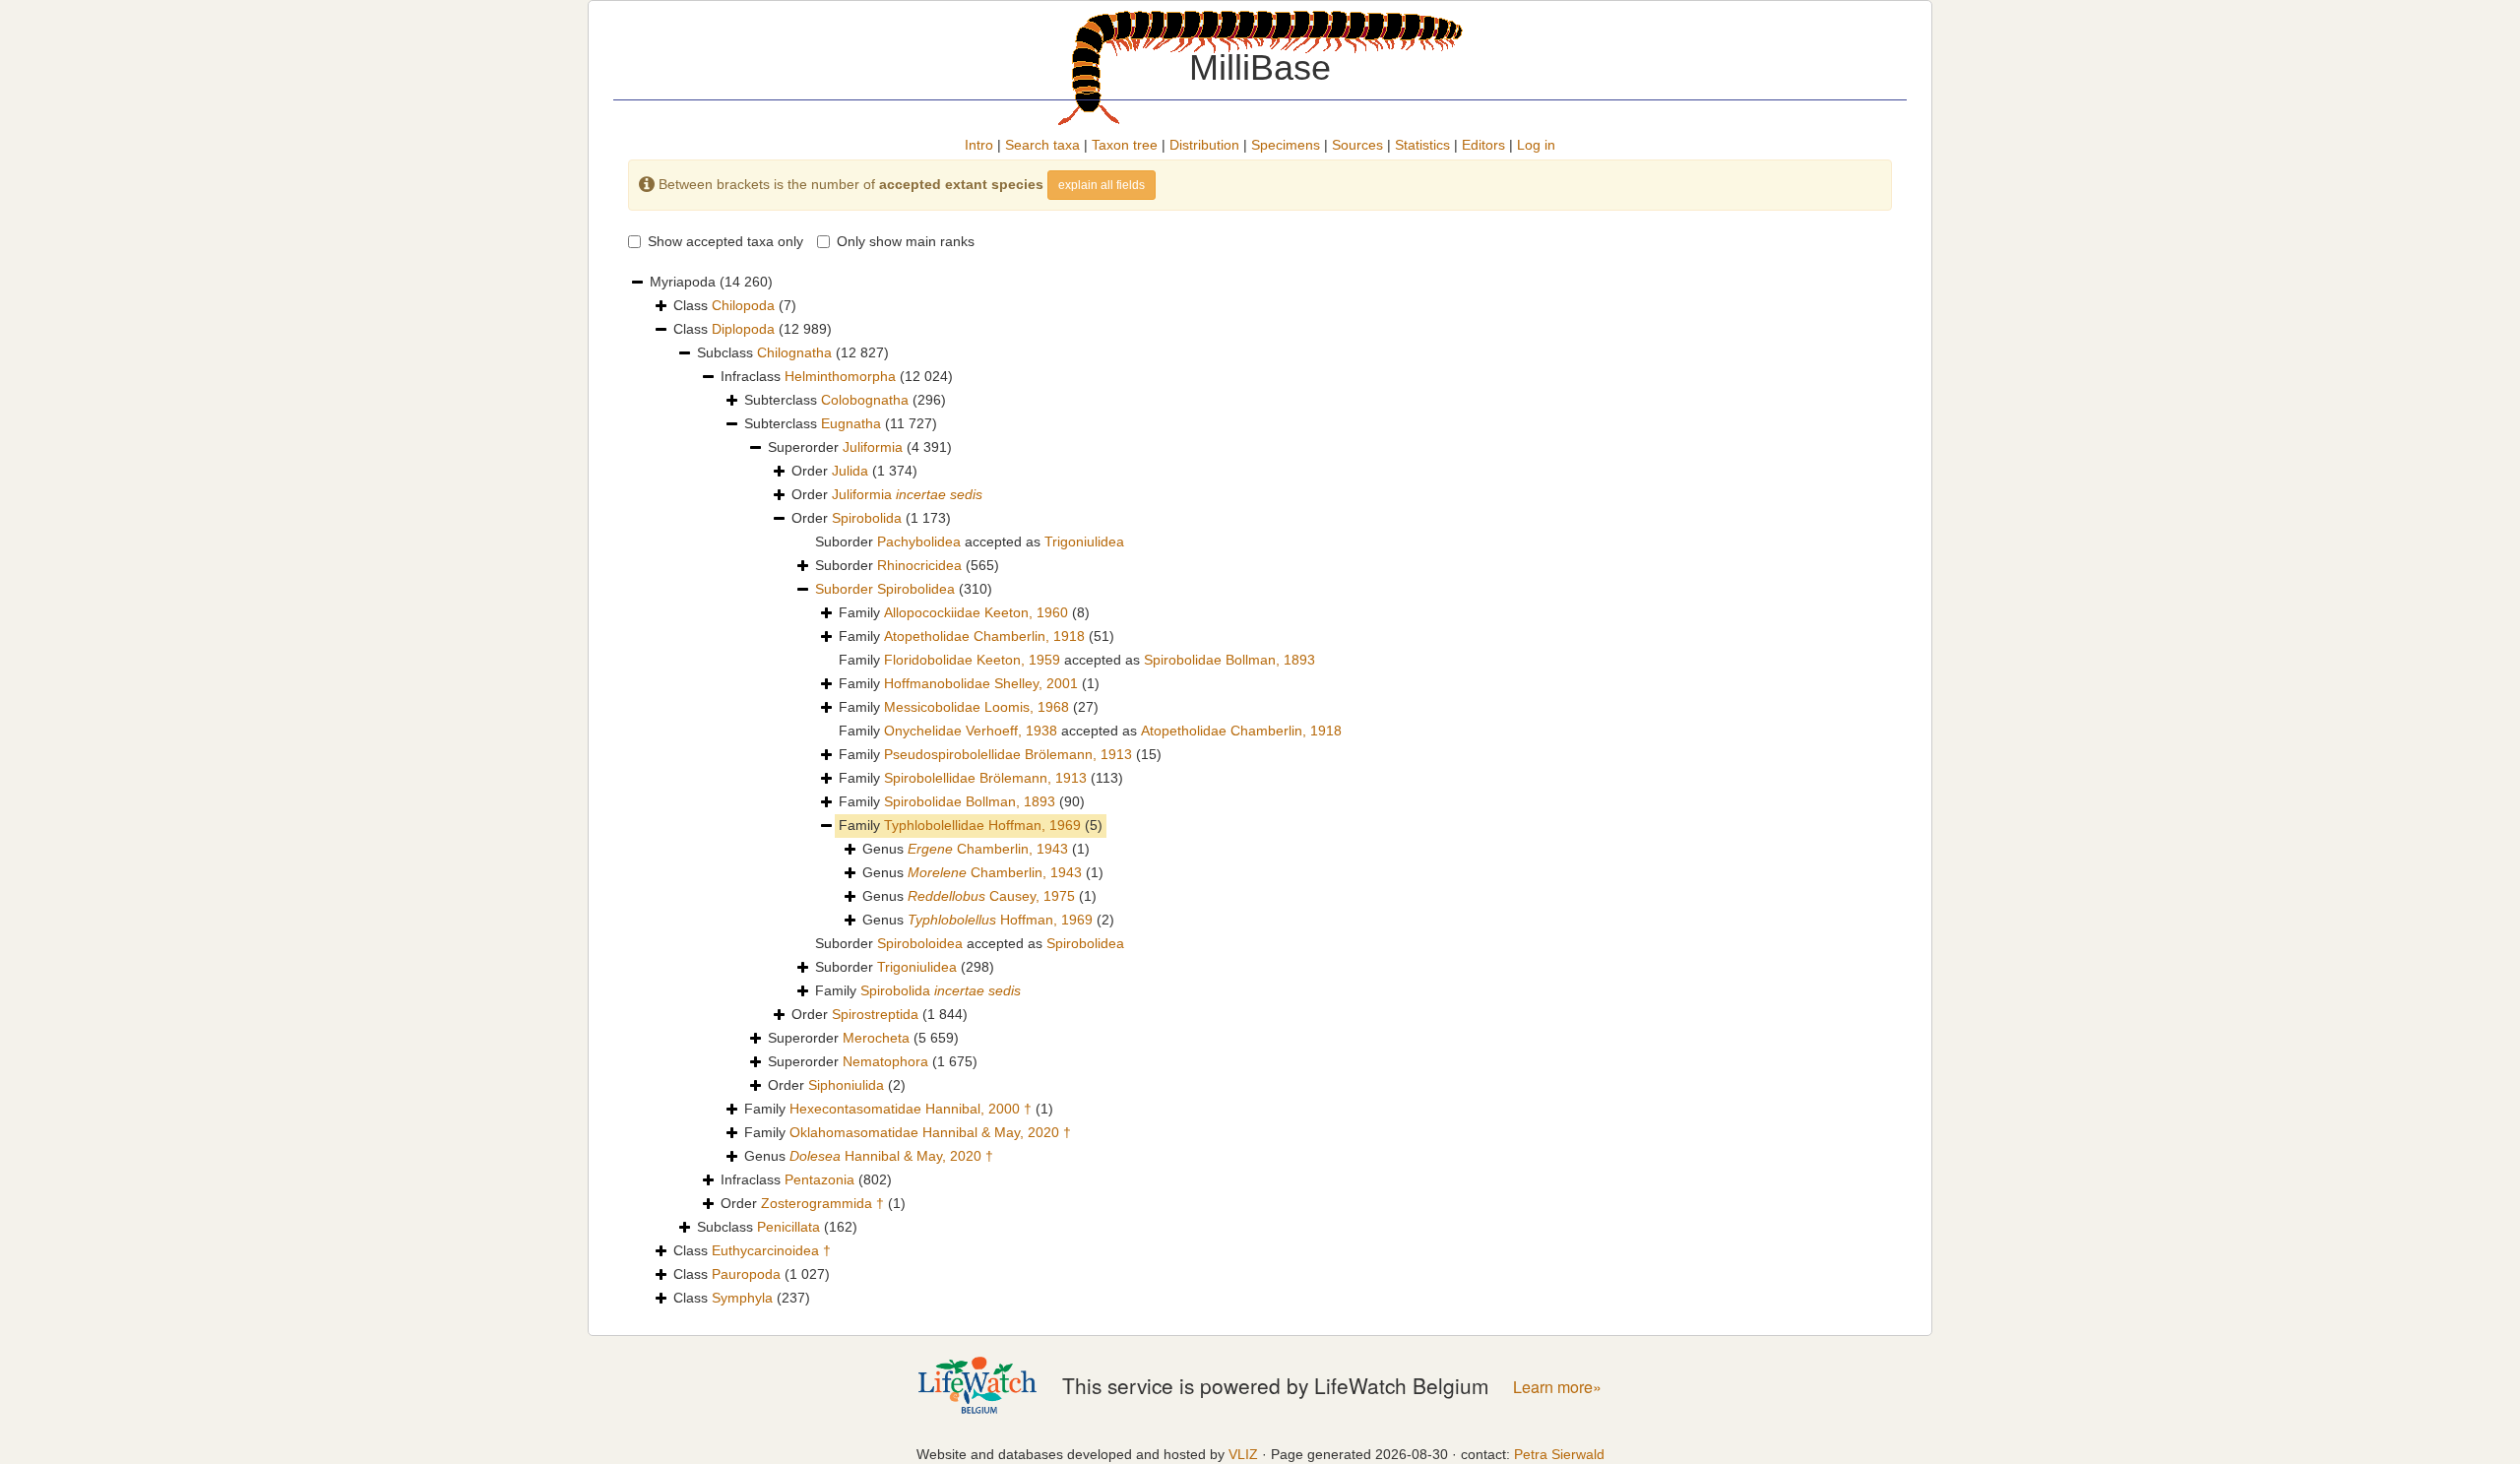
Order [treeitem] (854, 471)
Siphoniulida (846, 1085)
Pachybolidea (919, 541)
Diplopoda (743, 329)
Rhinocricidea (919, 565)
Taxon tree (1125, 145)
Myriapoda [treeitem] (711, 282)
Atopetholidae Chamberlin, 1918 (984, 636)
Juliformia (873, 447)
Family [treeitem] (964, 612)
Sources (1357, 145)
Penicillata (788, 1227)
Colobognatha (865, 400)
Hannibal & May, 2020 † (891, 1156)
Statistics (1422, 145)
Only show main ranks (906, 241)
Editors (1483, 145)
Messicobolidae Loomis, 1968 (976, 707)
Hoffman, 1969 (1000, 920)
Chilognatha (794, 352)
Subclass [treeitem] (793, 352)
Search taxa (1042, 145)
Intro (979, 145)
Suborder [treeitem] (907, 565)
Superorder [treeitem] (860, 447)
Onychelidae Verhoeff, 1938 (971, 731)
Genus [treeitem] (976, 849)
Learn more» (1557, 1387)
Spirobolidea (916, 589)
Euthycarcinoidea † (771, 1250)
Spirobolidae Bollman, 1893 (1229, 660)
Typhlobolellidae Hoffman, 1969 (982, 825)
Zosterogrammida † (822, 1203)
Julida (850, 471)
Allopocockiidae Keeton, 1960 (976, 612)
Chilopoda (743, 305)
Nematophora (885, 1061)
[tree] (1260, 791)
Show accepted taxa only (725, 241)
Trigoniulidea (1084, 541)
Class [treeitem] (735, 305)
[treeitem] (904, 590)
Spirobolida (867, 518)
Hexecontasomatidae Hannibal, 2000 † (911, 1109)
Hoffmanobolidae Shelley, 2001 (981, 683)
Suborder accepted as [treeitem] (970, 541)
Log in (1536, 145)
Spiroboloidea (920, 943)
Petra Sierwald (1559, 1454)
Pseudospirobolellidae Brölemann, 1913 (1008, 754)
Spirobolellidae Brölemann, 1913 (985, 778)
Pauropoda (746, 1274)
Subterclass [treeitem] (845, 400)
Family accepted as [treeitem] (1077, 660)
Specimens (1286, 145)
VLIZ (1243, 1454)
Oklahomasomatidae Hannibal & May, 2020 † (930, 1132)
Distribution (1204, 145)
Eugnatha (851, 423)
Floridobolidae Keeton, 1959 (972, 660)
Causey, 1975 (991, 896)
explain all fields (1102, 185)
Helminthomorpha (840, 376)
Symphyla (742, 1298)
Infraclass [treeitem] (837, 376)
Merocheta (876, 1038)
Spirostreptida (875, 1014)
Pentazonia (819, 1179)
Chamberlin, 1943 (988, 849)
